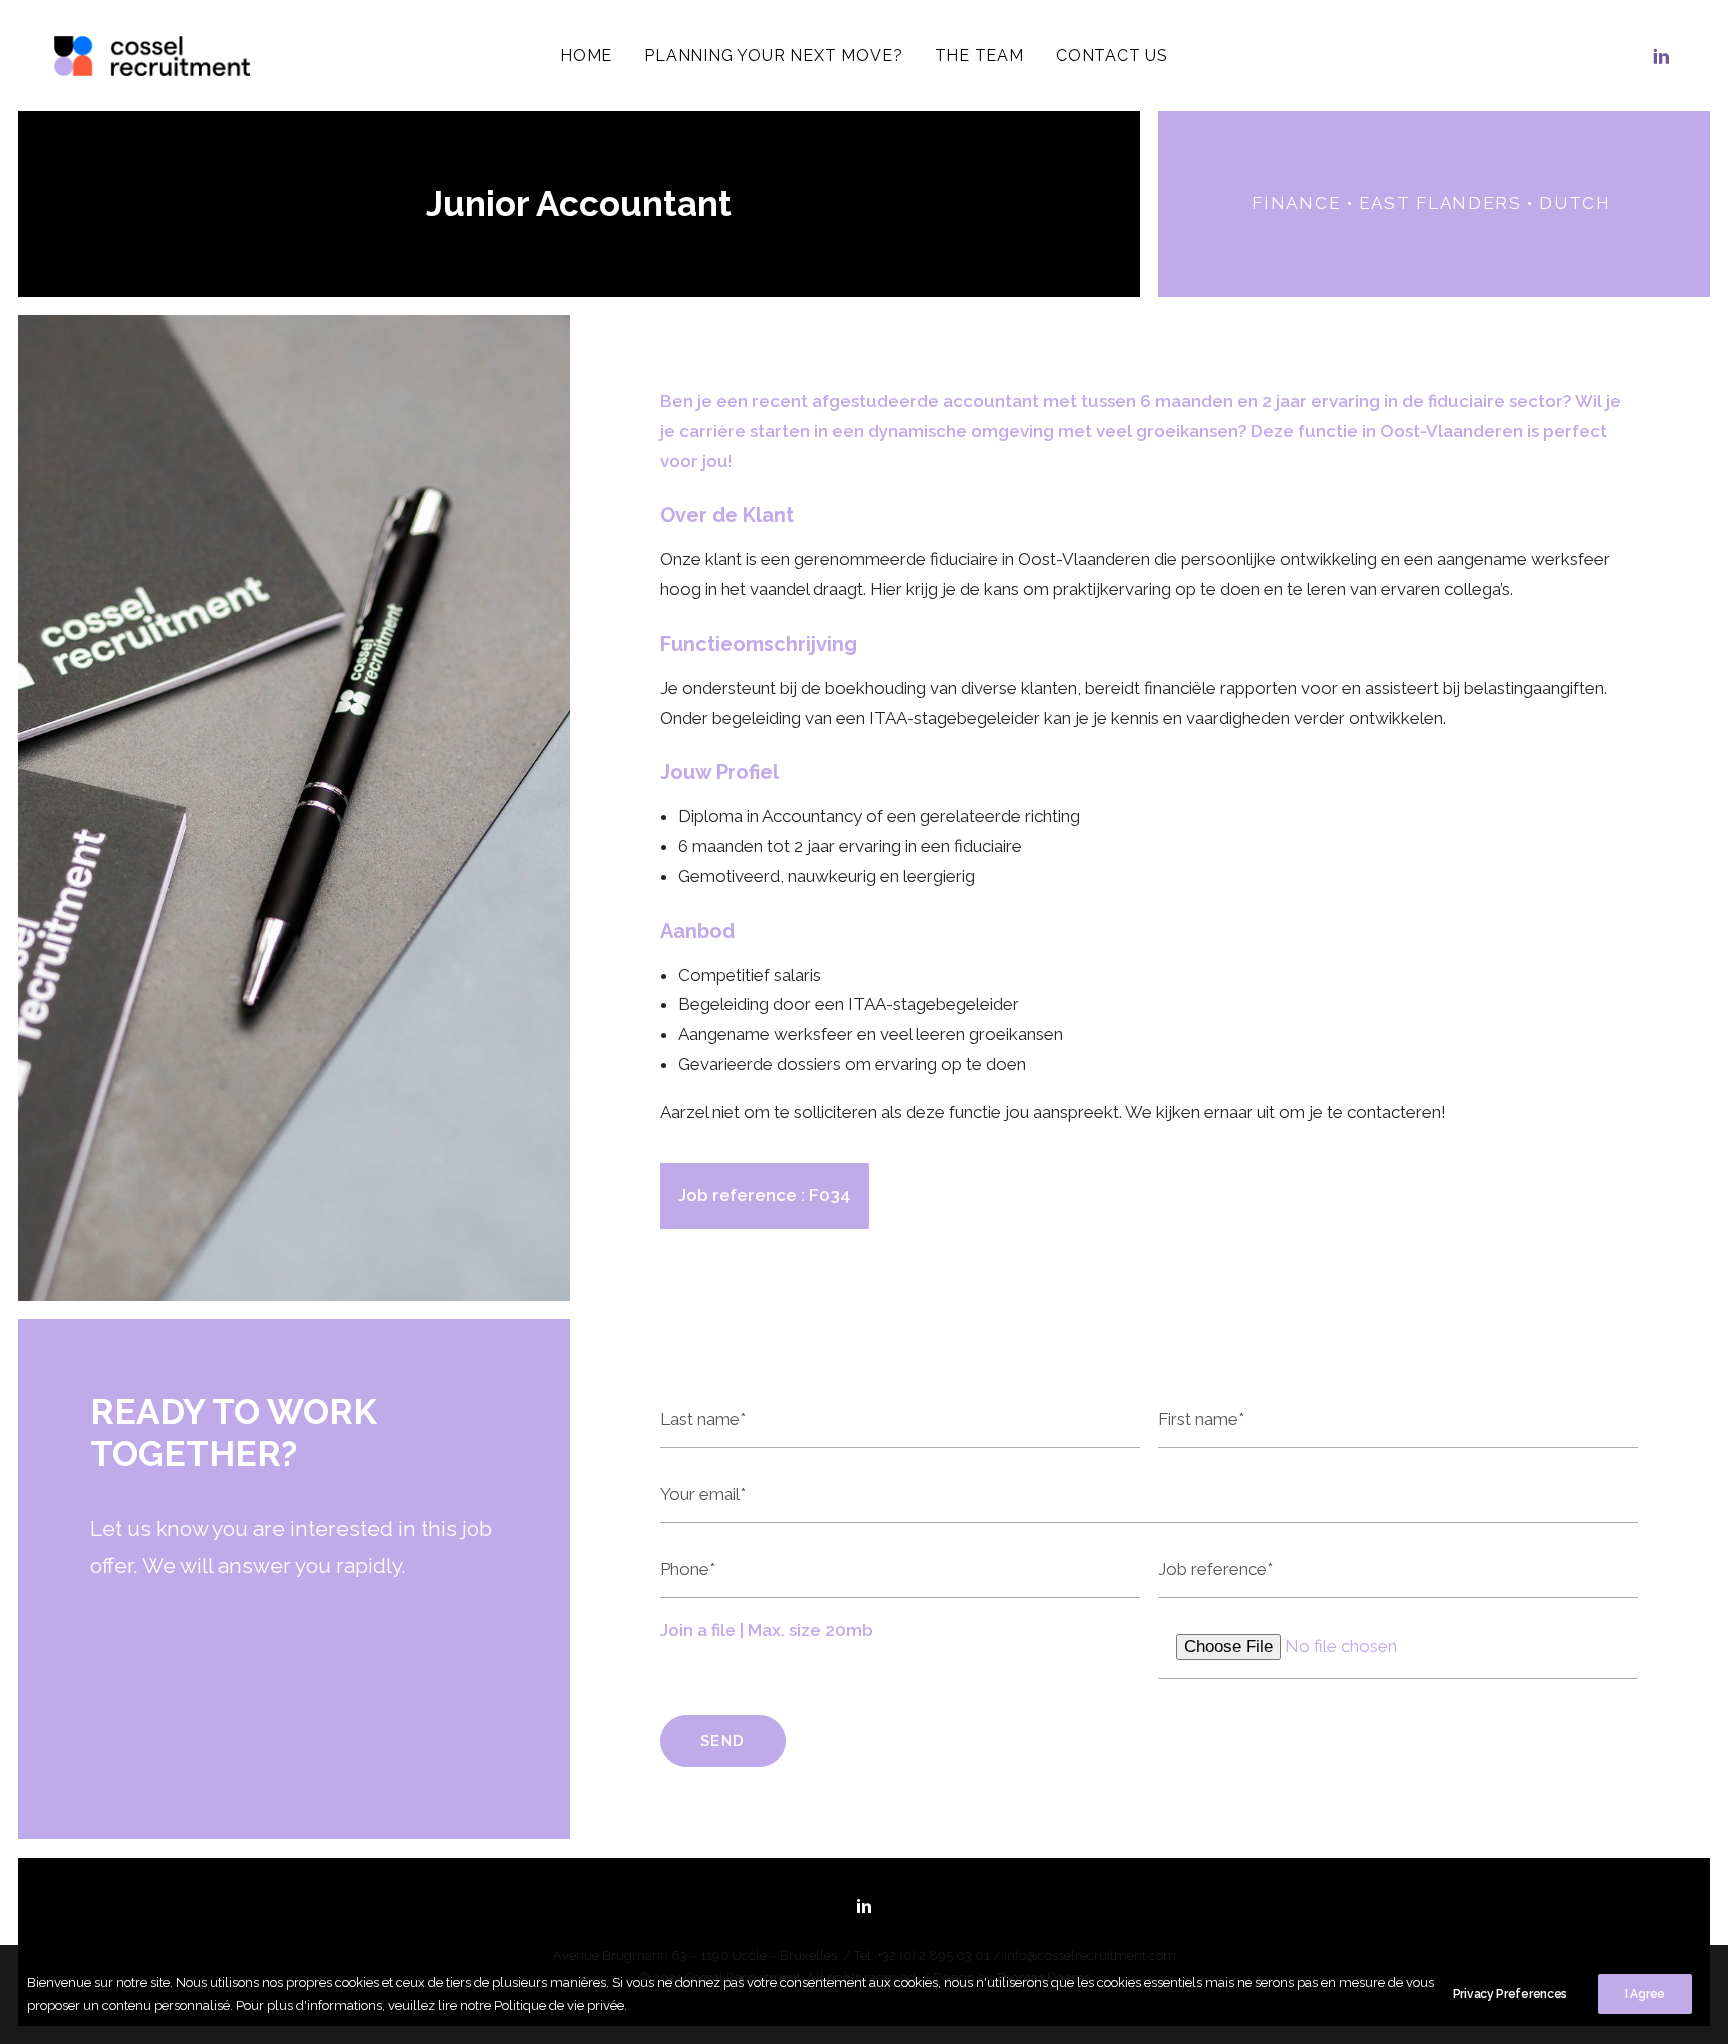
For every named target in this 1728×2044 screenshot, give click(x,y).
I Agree (1645, 1994)
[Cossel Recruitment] (152, 56)
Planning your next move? (773, 55)
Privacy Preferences (1510, 1994)
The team (979, 55)
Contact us (1112, 55)
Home (586, 55)
